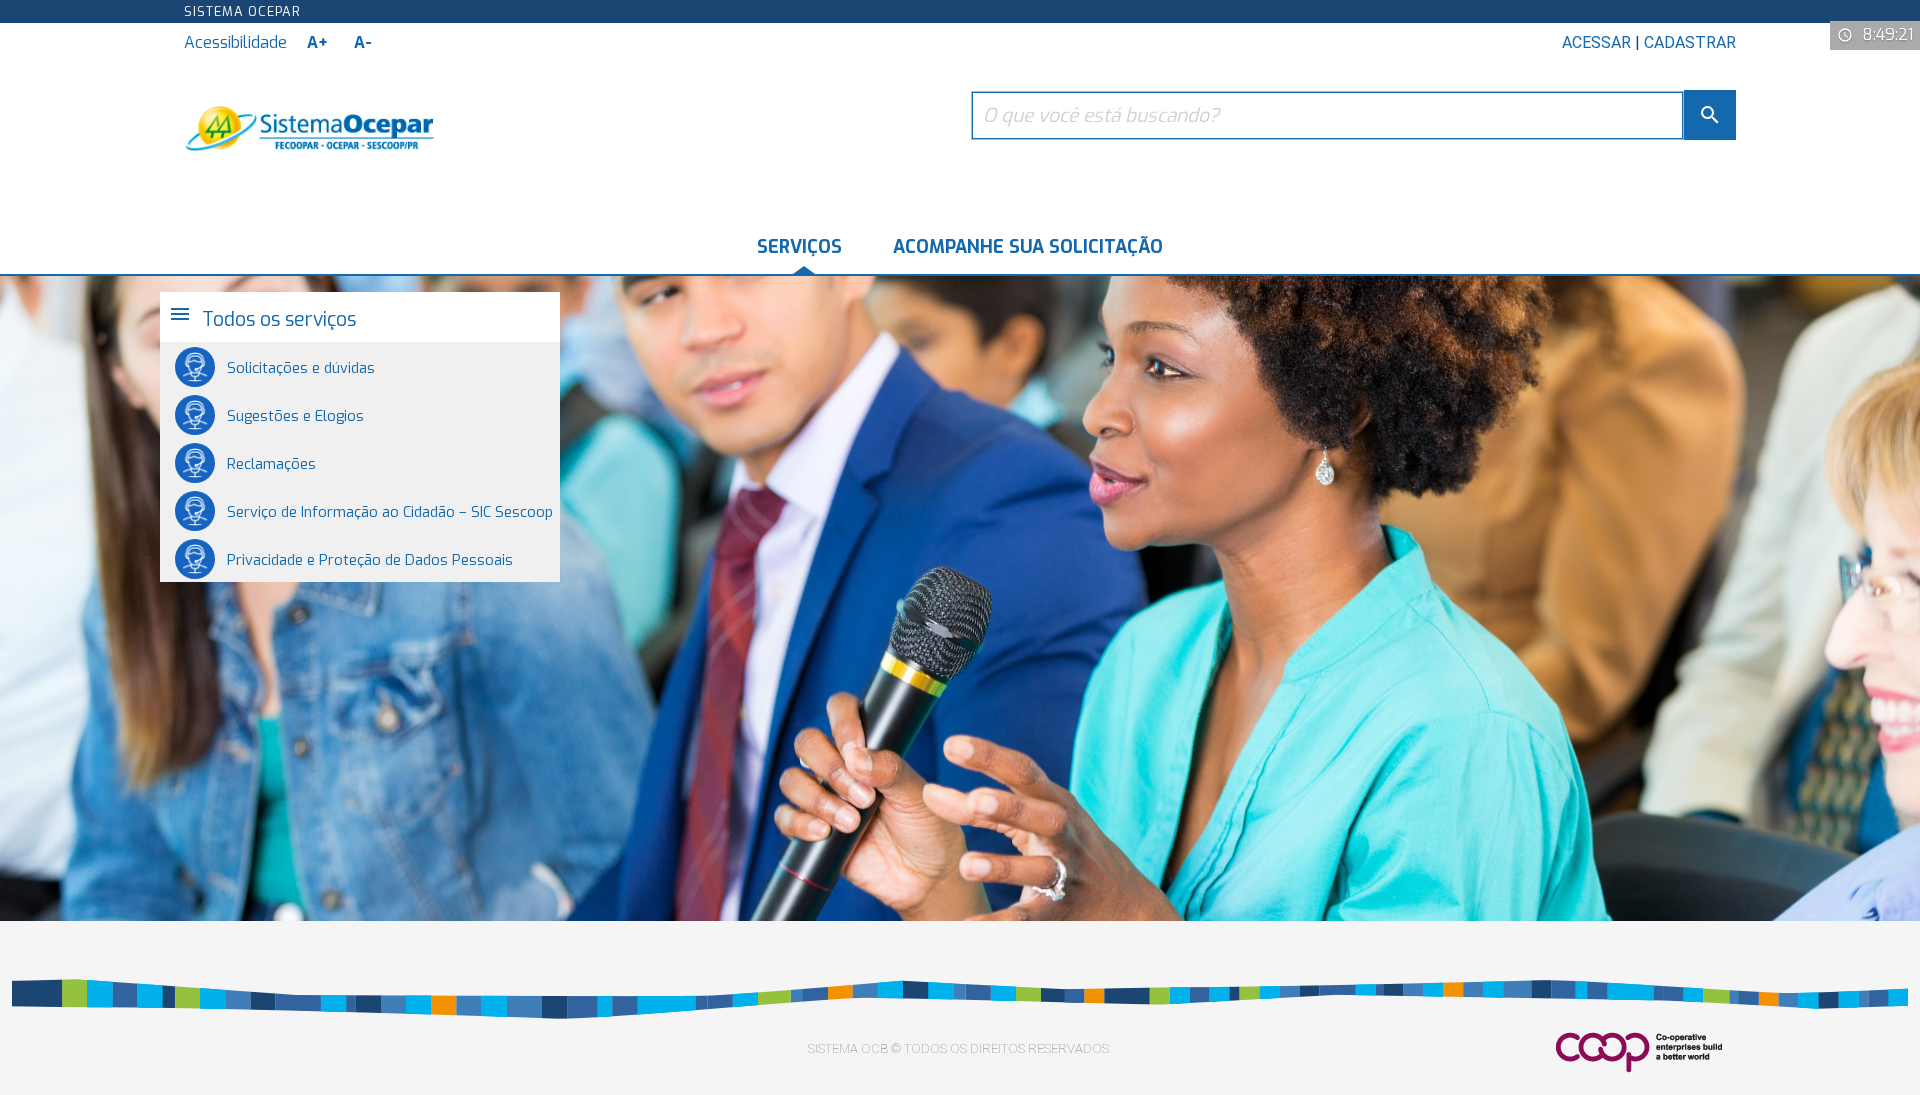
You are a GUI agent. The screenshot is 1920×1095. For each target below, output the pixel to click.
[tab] (360, 317)
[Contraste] (400, 42)
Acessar (1596, 42)
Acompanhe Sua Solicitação (1028, 247)
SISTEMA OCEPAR (242, 11)
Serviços (799, 247)
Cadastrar (1690, 42)
